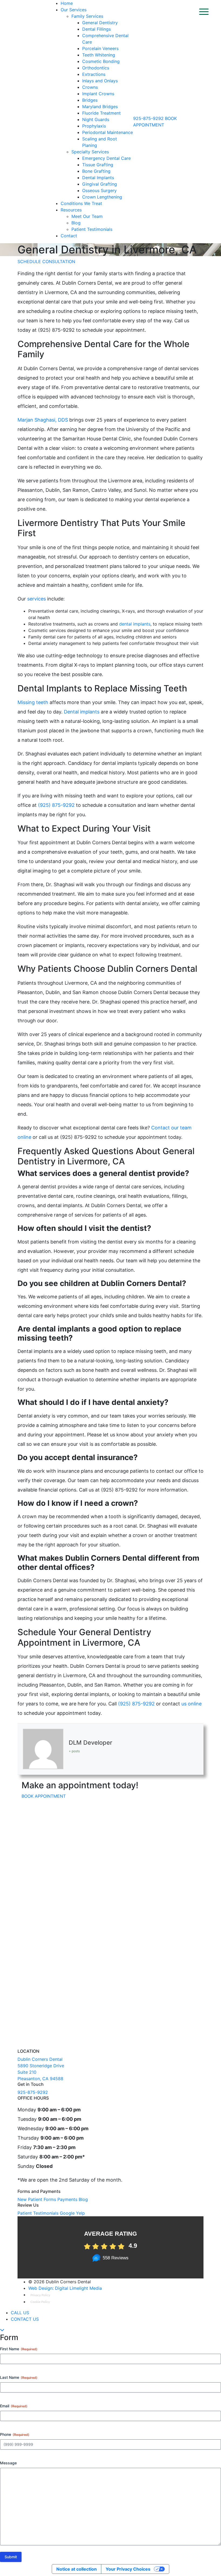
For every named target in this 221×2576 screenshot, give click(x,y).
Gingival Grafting (100, 184)
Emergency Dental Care (106, 158)
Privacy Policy (40, 2295)
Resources (71, 210)
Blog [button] (83, 2199)
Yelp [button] (80, 2213)
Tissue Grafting (98, 165)
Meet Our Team (87, 216)
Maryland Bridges (100, 107)
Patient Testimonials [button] (38, 2213)
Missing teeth (33, 702)
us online (191, 1704)
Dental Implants (98, 178)
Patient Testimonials (92, 229)
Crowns (91, 87)
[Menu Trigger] (203, 11)
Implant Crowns (98, 94)
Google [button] (67, 2213)
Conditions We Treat (81, 203)
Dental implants (82, 712)
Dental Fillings (96, 29)
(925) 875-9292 (56, 805)
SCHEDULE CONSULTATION (46, 262)
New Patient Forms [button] (37, 2199)
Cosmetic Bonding (101, 61)
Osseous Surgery (99, 190)
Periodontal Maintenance (108, 132)
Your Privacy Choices (128, 2569)
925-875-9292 (148, 118)
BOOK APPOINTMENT (44, 1796)
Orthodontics (96, 68)
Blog (76, 223)
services (37, 599)
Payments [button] (67, 2199)
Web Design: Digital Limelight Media (65, 2288)
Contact (69, 236)
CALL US (20, 2313)
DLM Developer (90, 1743)
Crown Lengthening (102, 197)
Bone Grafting (96, 171)
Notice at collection (77, 2569)
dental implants (135, 624)
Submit (11, 2557)
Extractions (94, 74)
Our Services (74, 10)
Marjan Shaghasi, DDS (43, 420)
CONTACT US (25, 2319)
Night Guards (96, 119)
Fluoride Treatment (101, 113)
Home (67, 3)
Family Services (87, 16)
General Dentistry (100, 23)
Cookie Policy (40, 2302)
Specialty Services (90, 152)
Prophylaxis (94, 126)
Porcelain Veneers (100, 48)
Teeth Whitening (99, 55)
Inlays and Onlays (100, 81)
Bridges (90, 100)
